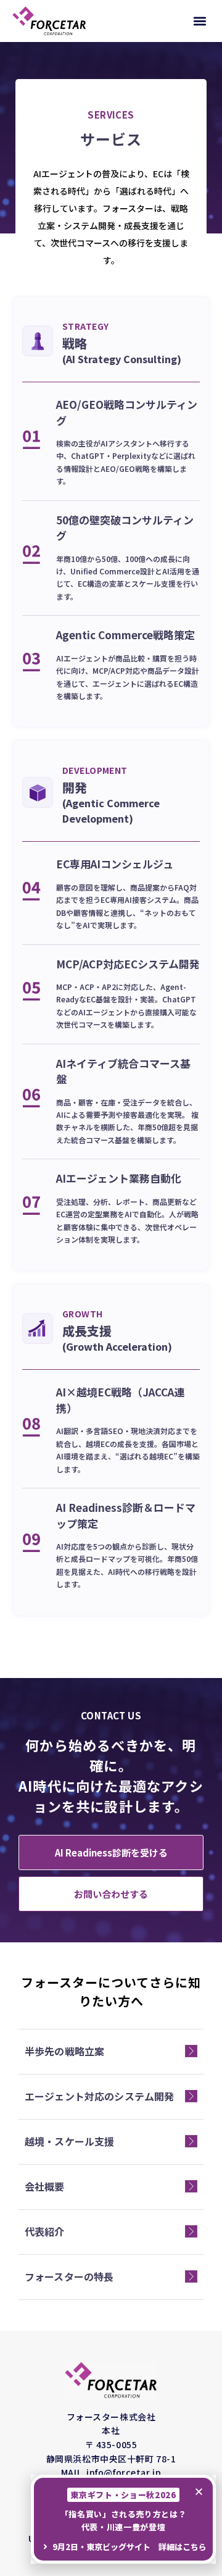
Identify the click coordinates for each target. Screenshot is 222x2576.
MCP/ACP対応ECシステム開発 (128, 964)
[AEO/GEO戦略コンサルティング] (31, 440)
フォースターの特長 (69, 2276)
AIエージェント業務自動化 (119, 1178)
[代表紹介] (191, 2231)
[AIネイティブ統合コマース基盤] (31, 1098)
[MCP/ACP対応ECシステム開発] (31, 991)
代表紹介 (45, 2231)
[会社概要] (191, 2186)
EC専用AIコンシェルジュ (115, 864)
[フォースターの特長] (191, 2276)
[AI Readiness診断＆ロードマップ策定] (31, 1543)
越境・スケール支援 (69, 2141)
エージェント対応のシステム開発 (99, 2096)
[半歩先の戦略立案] (191, 2051)
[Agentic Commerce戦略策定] (31, 662)
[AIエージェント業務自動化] (31, 1206)
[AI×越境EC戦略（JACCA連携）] (31, 1427)
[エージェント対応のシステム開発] (191, 2096)
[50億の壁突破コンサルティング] (31, 555)
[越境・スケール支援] (191, 2141)
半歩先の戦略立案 (64, 2051)
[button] (199, 21)
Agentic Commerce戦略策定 (125, 635)
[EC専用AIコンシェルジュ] (31, 891)
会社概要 (45, 2186)
